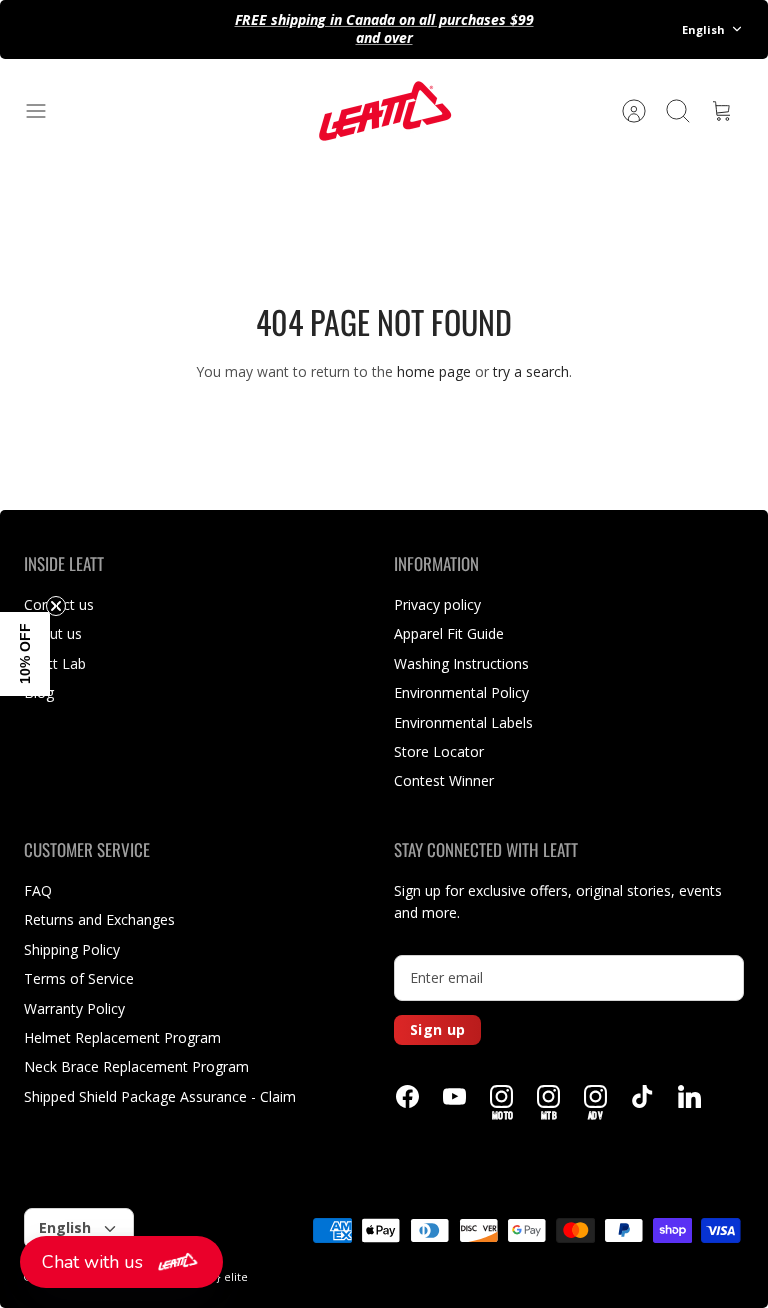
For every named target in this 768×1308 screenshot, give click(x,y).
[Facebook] (407, 1096)
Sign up (437, 1029)
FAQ (38, 890)
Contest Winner (444, 780)
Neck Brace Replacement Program (136, 1066)
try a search (531, 371)
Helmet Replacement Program (122, 1037)
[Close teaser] (56, 606)
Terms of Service (79, 978)
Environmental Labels (463, 722)
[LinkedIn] (689, 1096)
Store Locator (439, 751)
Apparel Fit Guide (449, 633)
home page (434, 371)
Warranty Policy (74, 1008)
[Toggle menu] (46, 111)
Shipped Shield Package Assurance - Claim (160, 1096)
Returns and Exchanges (99, 919)
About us (53, 633)
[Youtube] (454, 1096)
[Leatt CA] (384, 111)
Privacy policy (437, 604)
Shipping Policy (72, 949)
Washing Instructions (461, 663)
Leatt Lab (55, 663)
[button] (121, 1262)
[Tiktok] (642, 1096)
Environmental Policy (461, 692)
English (703, 29)
